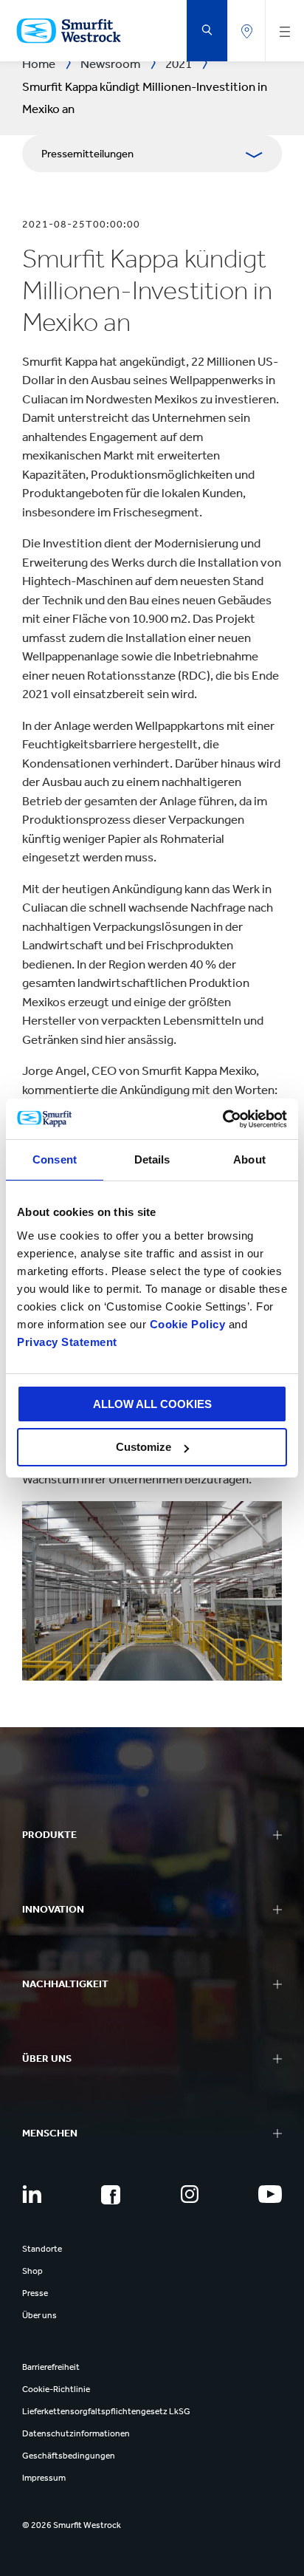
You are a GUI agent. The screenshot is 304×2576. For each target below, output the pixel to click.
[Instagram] (190, 2194)
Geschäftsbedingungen (69, 2456)
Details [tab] (152, 1159)
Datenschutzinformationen (76, 2433)
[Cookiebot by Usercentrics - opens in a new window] (222, 1119)
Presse (35, 2293)
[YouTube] (270, 2194)
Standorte (42, 2249)
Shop (32, 2271)
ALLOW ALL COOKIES (152, 1404)
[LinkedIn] (32, 2194)
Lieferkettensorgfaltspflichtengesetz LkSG (106, 2411)
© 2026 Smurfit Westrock (72, 2525)
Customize (144, 1447)
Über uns (39, 2315)
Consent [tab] (55, 1159)
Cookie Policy (188, 1324)
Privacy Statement (67, 1342)
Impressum (44, 2478)
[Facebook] (111, 2195)
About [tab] (249, 1159)
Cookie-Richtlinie (56, 2389)
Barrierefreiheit (51, 2367)
